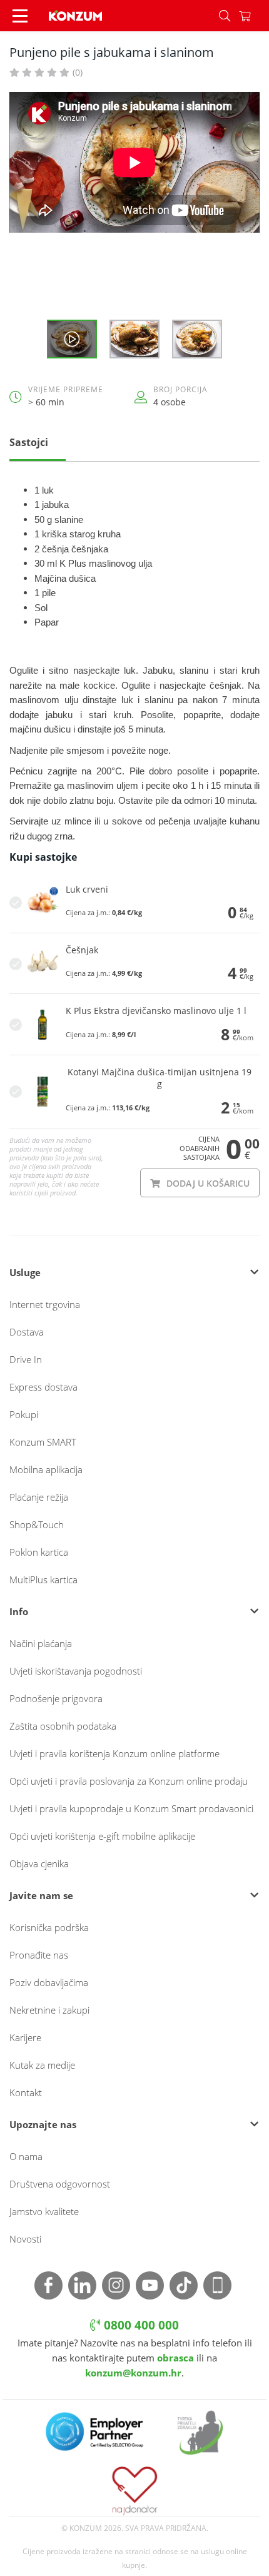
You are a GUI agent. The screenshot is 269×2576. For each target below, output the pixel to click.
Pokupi (24, 1414)
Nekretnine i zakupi (49, 2010)
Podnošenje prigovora (56, 1698)
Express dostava (43, 1387)
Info (19, 1611)
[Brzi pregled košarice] (254, 16)
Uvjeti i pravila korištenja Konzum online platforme (114, 1753)
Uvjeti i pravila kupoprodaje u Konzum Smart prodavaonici (131, 1808)
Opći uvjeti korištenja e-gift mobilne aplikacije (102, 1836)
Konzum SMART (43, 1442)
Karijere (25, 2037)
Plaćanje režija (39, 1497)
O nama (26, 2156)
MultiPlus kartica (43, 1580)
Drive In (26, 1359)
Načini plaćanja (41, 1643)
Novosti (25, 2239)
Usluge (25, 1272)
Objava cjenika (39, 1864)
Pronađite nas (39, 1955)
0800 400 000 (140, 2325)
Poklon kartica (39, 1552)
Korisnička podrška (49, 1927)
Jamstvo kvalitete (44, 2211)
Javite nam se (41, 1895)
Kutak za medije (42, 2065)
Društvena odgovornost (60, 2184)
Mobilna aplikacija (46, 1469)
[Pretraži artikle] (225, 16)
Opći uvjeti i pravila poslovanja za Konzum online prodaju (129, 1781)
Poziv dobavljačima (49, 1982)
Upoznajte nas (43, 2124)
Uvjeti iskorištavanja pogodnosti (76, 1671)
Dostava (27, 1332)
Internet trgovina (45, 1304)
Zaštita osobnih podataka (63, 1726)
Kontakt (26, 2092)
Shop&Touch (37, 1524)
